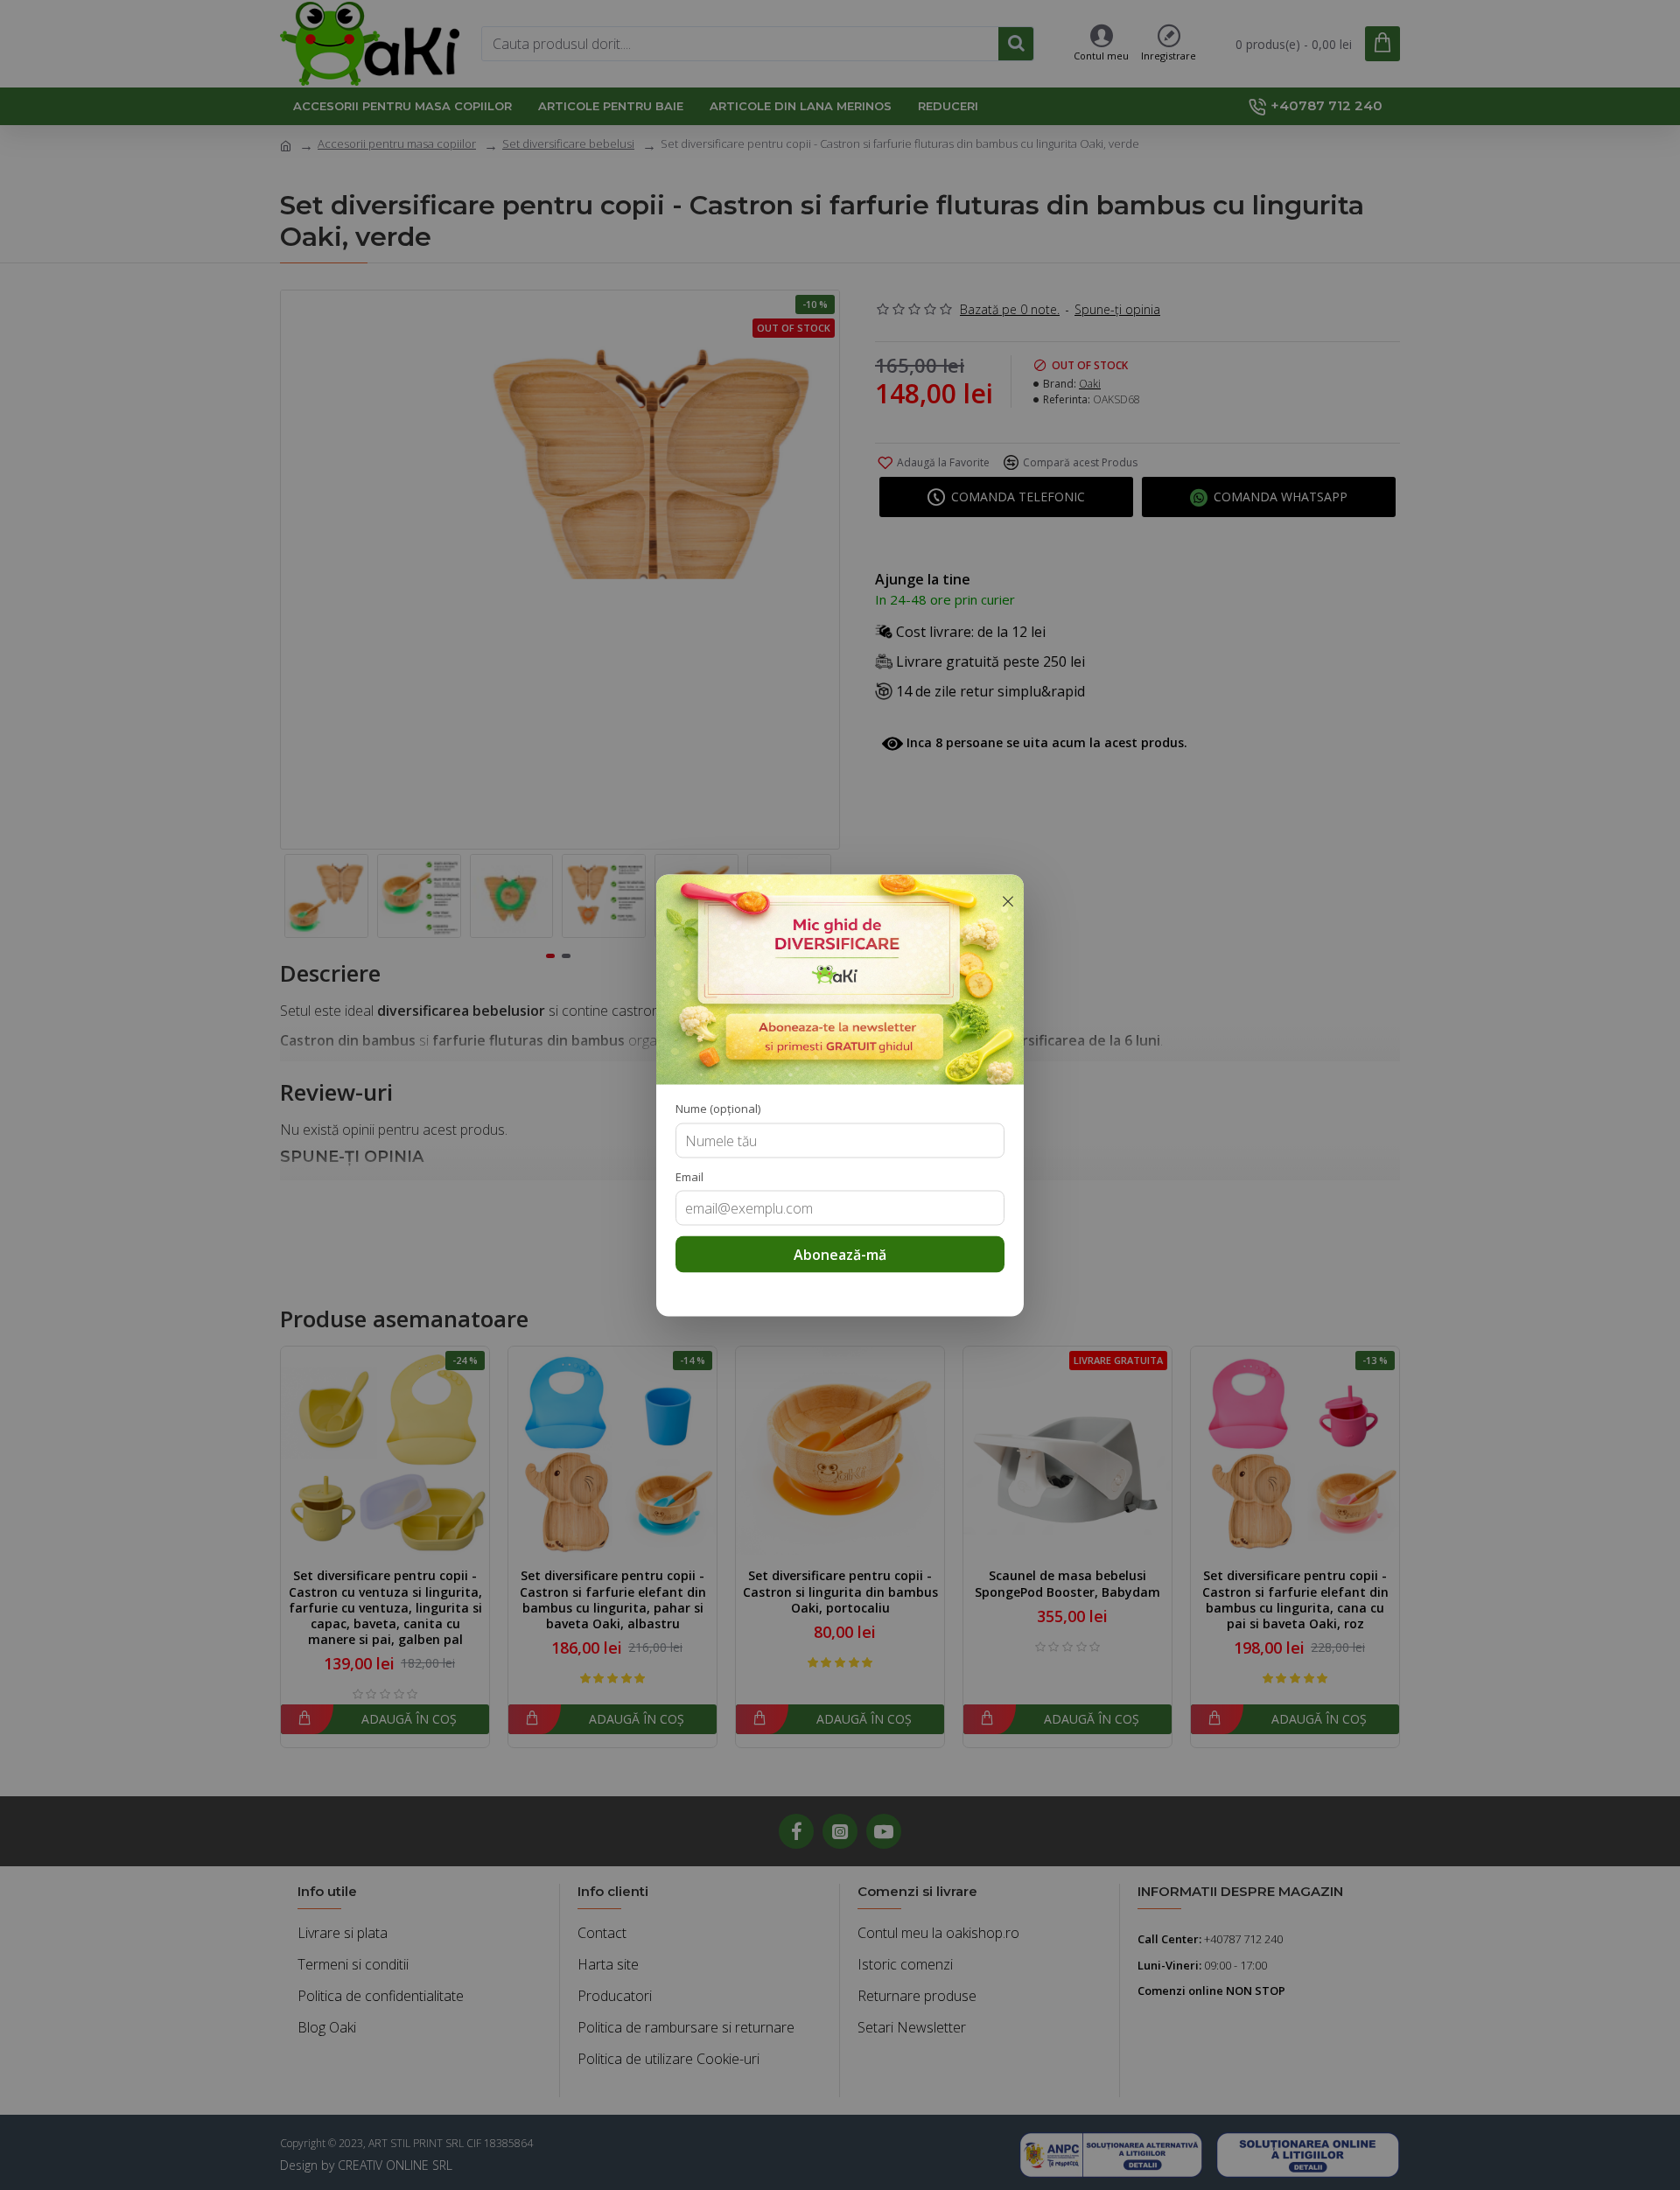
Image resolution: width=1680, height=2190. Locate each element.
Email (689, 1176)
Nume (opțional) (718, 1108)
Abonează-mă (840, 1254)
